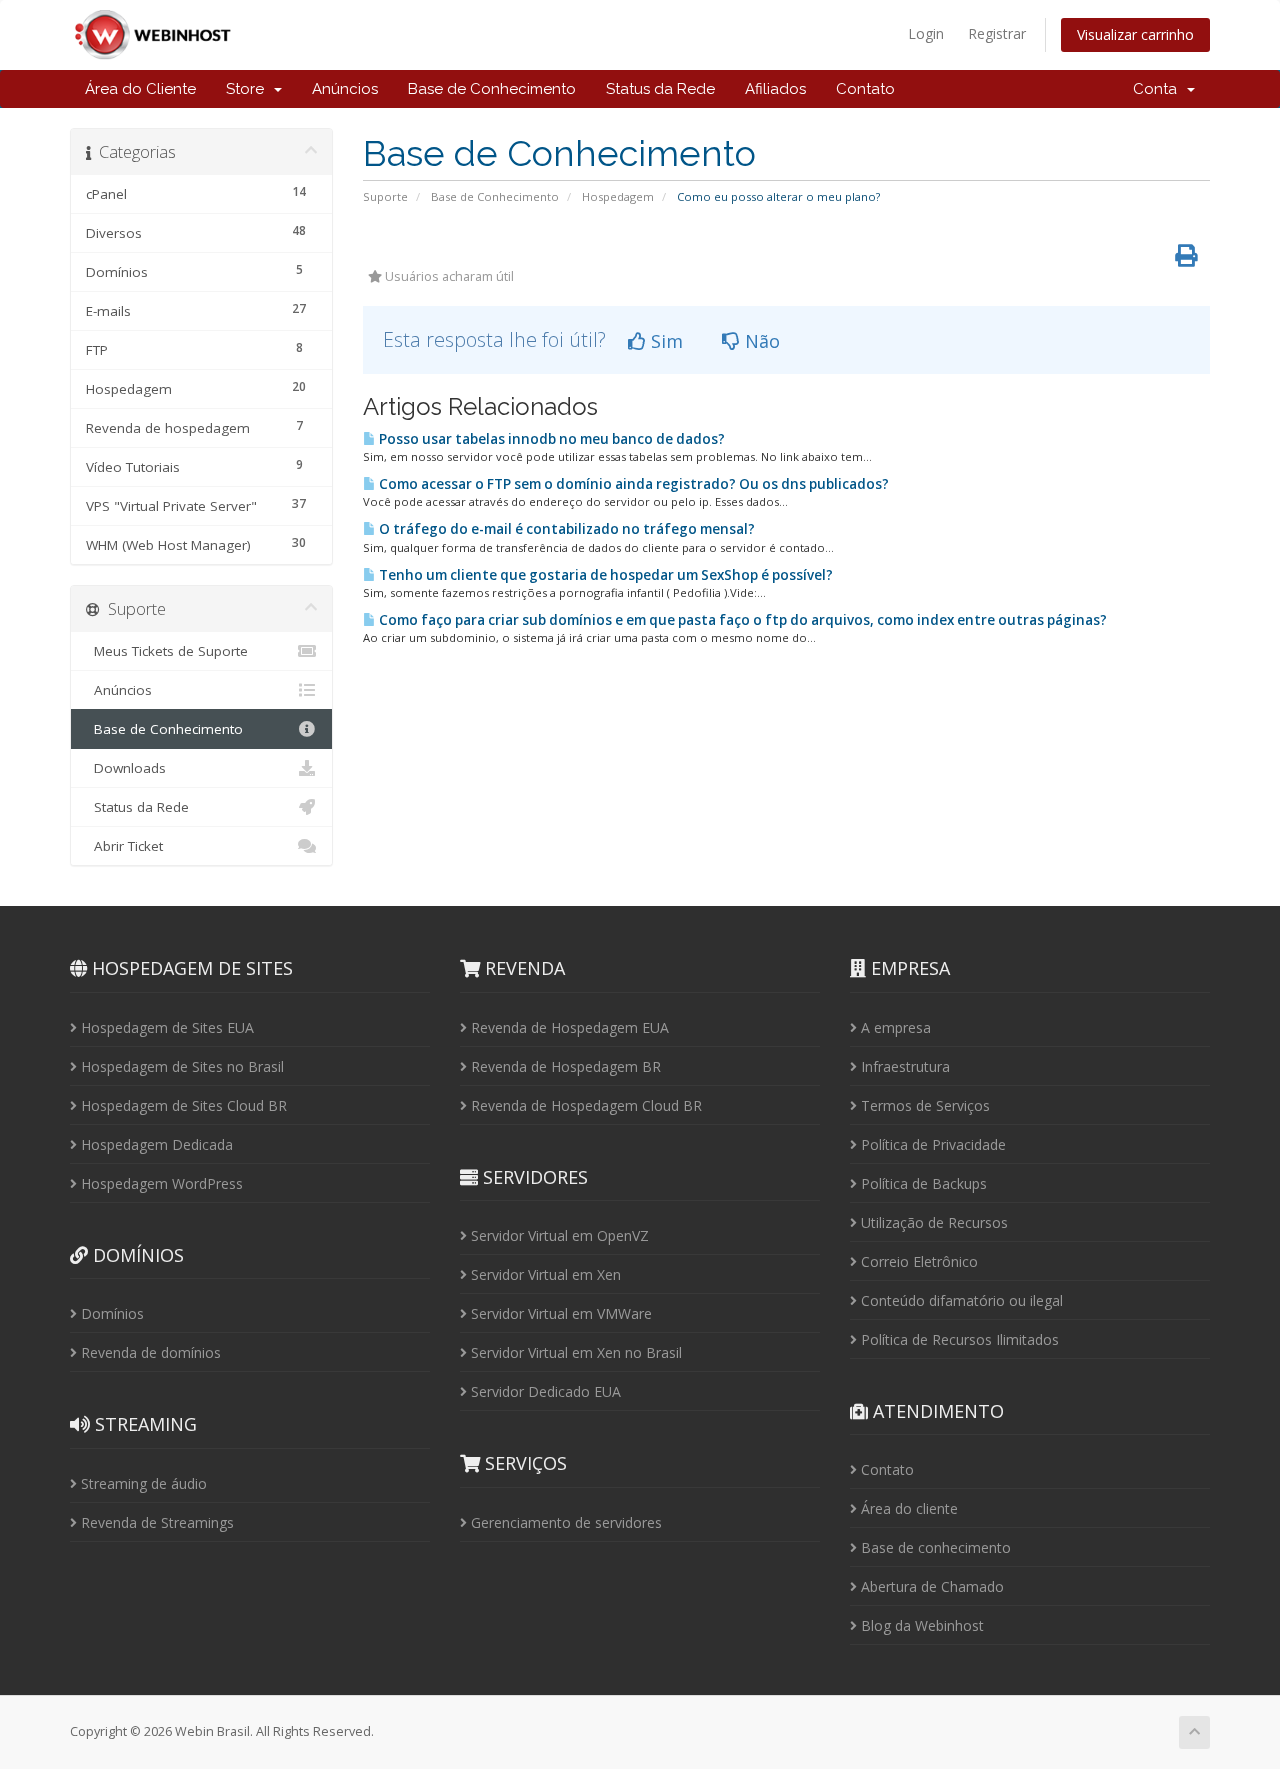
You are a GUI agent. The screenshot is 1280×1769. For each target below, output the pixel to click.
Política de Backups (922, 1183)
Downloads (126, 768)
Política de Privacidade (931, 1144)
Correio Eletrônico (917, 1261)
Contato (865, 89)
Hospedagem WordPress (160, 1183)
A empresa (894, 1027)
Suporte (385, 196)
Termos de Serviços (923, 1105)
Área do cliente (907, 1508)
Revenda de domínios (149, 1352)
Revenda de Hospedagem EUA (568, 1027)
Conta (1159, 89)
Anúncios (345, 89)
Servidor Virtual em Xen (544, 1274)
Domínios (110, 1313)
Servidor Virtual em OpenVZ (558, 1235)
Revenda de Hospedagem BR (564, 1066)
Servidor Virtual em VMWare (559, 1313)
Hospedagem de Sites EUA (165, 1027)
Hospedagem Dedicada (155, 1144)
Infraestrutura (903, 1066)
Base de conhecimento (934, 1547)
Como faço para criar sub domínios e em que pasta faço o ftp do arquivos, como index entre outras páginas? (741, 620)
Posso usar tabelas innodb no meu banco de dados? (550, 439)
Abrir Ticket (124, 846)
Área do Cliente (140, 89)
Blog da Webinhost (920, 1625)
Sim (664, 341)
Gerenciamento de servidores (564, 1522)
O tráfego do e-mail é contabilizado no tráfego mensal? (565, 529)
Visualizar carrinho (1135, 34)
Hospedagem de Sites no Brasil (180, 1066)
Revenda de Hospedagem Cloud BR (584, 1105)
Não (760, 341)
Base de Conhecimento (492, 89)
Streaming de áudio (142, 1483)
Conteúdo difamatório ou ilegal (960, 1300)
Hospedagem (618, 196)
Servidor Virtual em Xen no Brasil (574, 1352)
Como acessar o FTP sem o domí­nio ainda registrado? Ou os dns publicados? (632, 484)
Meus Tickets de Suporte (167, 651)
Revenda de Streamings (155, 1522)
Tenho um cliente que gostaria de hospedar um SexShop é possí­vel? (604, 575)
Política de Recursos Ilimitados (958, 1339)
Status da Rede (660, 89)
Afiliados (775, 89)
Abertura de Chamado (930, 1586)
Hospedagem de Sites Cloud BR (182, 1105)
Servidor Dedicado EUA (544, 1391)
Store (249, 89)
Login (926, 33)
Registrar (997, 33)
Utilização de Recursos (932, 1222)
